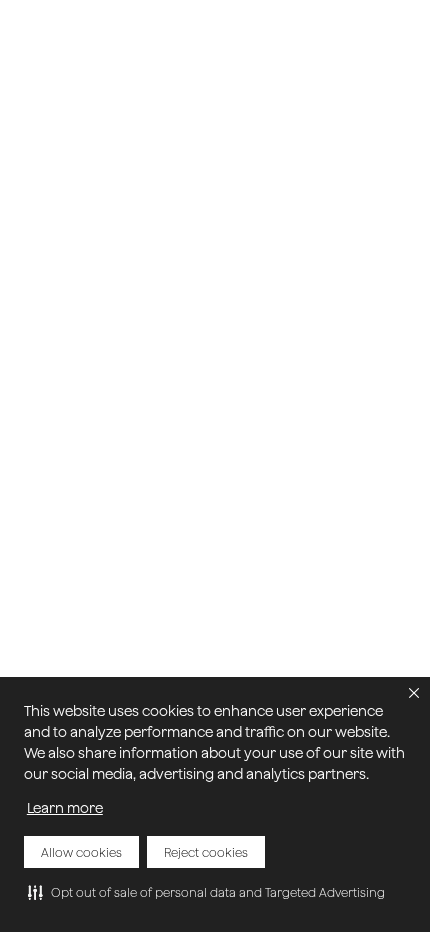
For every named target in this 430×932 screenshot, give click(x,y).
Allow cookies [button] (81, 852)
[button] (206, 892)
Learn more (65, 808)
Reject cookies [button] (206, 852)
